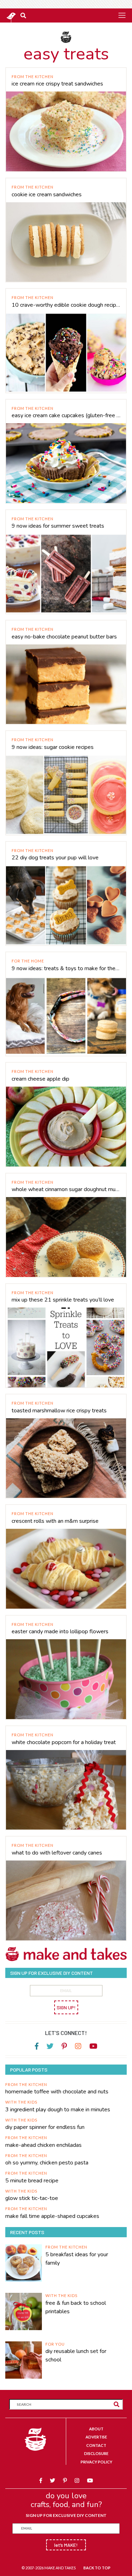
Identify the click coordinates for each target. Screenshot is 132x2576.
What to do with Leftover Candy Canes (57, 1853)
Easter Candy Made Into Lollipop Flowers (60, 1632)
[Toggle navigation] (122, 15)
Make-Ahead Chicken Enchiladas (43, 2145)
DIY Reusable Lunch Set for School (76, 2355)
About (96, 2429)
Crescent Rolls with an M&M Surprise (55, 1521)
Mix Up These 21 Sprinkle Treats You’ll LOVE (63, 1300)
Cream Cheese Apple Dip (40, 1079)
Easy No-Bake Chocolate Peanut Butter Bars (64, 637)
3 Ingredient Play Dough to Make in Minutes (58, 2110)
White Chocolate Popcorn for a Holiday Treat (64, 1742)
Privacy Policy (96, 2462)
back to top (97, 2568)
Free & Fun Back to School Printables (76, 2307)
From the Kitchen (33, 77)
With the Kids (21, 2102)
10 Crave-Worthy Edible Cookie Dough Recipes (66, 305)
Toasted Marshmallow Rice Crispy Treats (59, 1411)
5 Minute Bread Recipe (32, 2181)
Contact (96, 2445)
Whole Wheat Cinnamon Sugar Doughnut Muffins (66, 1189)
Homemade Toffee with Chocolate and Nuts (57, 2092)
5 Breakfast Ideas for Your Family (77, 2259)
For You (55, 2344)
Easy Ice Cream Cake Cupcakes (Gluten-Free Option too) (66, 415)
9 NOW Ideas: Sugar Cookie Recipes (53, 747)
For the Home (28, 961)
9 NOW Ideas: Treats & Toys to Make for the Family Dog (66, 968)
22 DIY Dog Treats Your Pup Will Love (55, 858)
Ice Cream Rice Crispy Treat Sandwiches (57, 84)
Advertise (96, 2437)
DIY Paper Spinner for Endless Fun (45, 2127)
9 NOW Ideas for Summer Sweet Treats (58, 526)
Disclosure (96, 2453)
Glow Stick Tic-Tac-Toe (32, 2198)
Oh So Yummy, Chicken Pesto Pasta (47, 2163)
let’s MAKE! (66, 2545)
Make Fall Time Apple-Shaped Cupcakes (52, 2216)
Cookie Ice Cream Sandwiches (47, 195)
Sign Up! (66, 2007)
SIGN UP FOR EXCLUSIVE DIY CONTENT (66, 2515)
